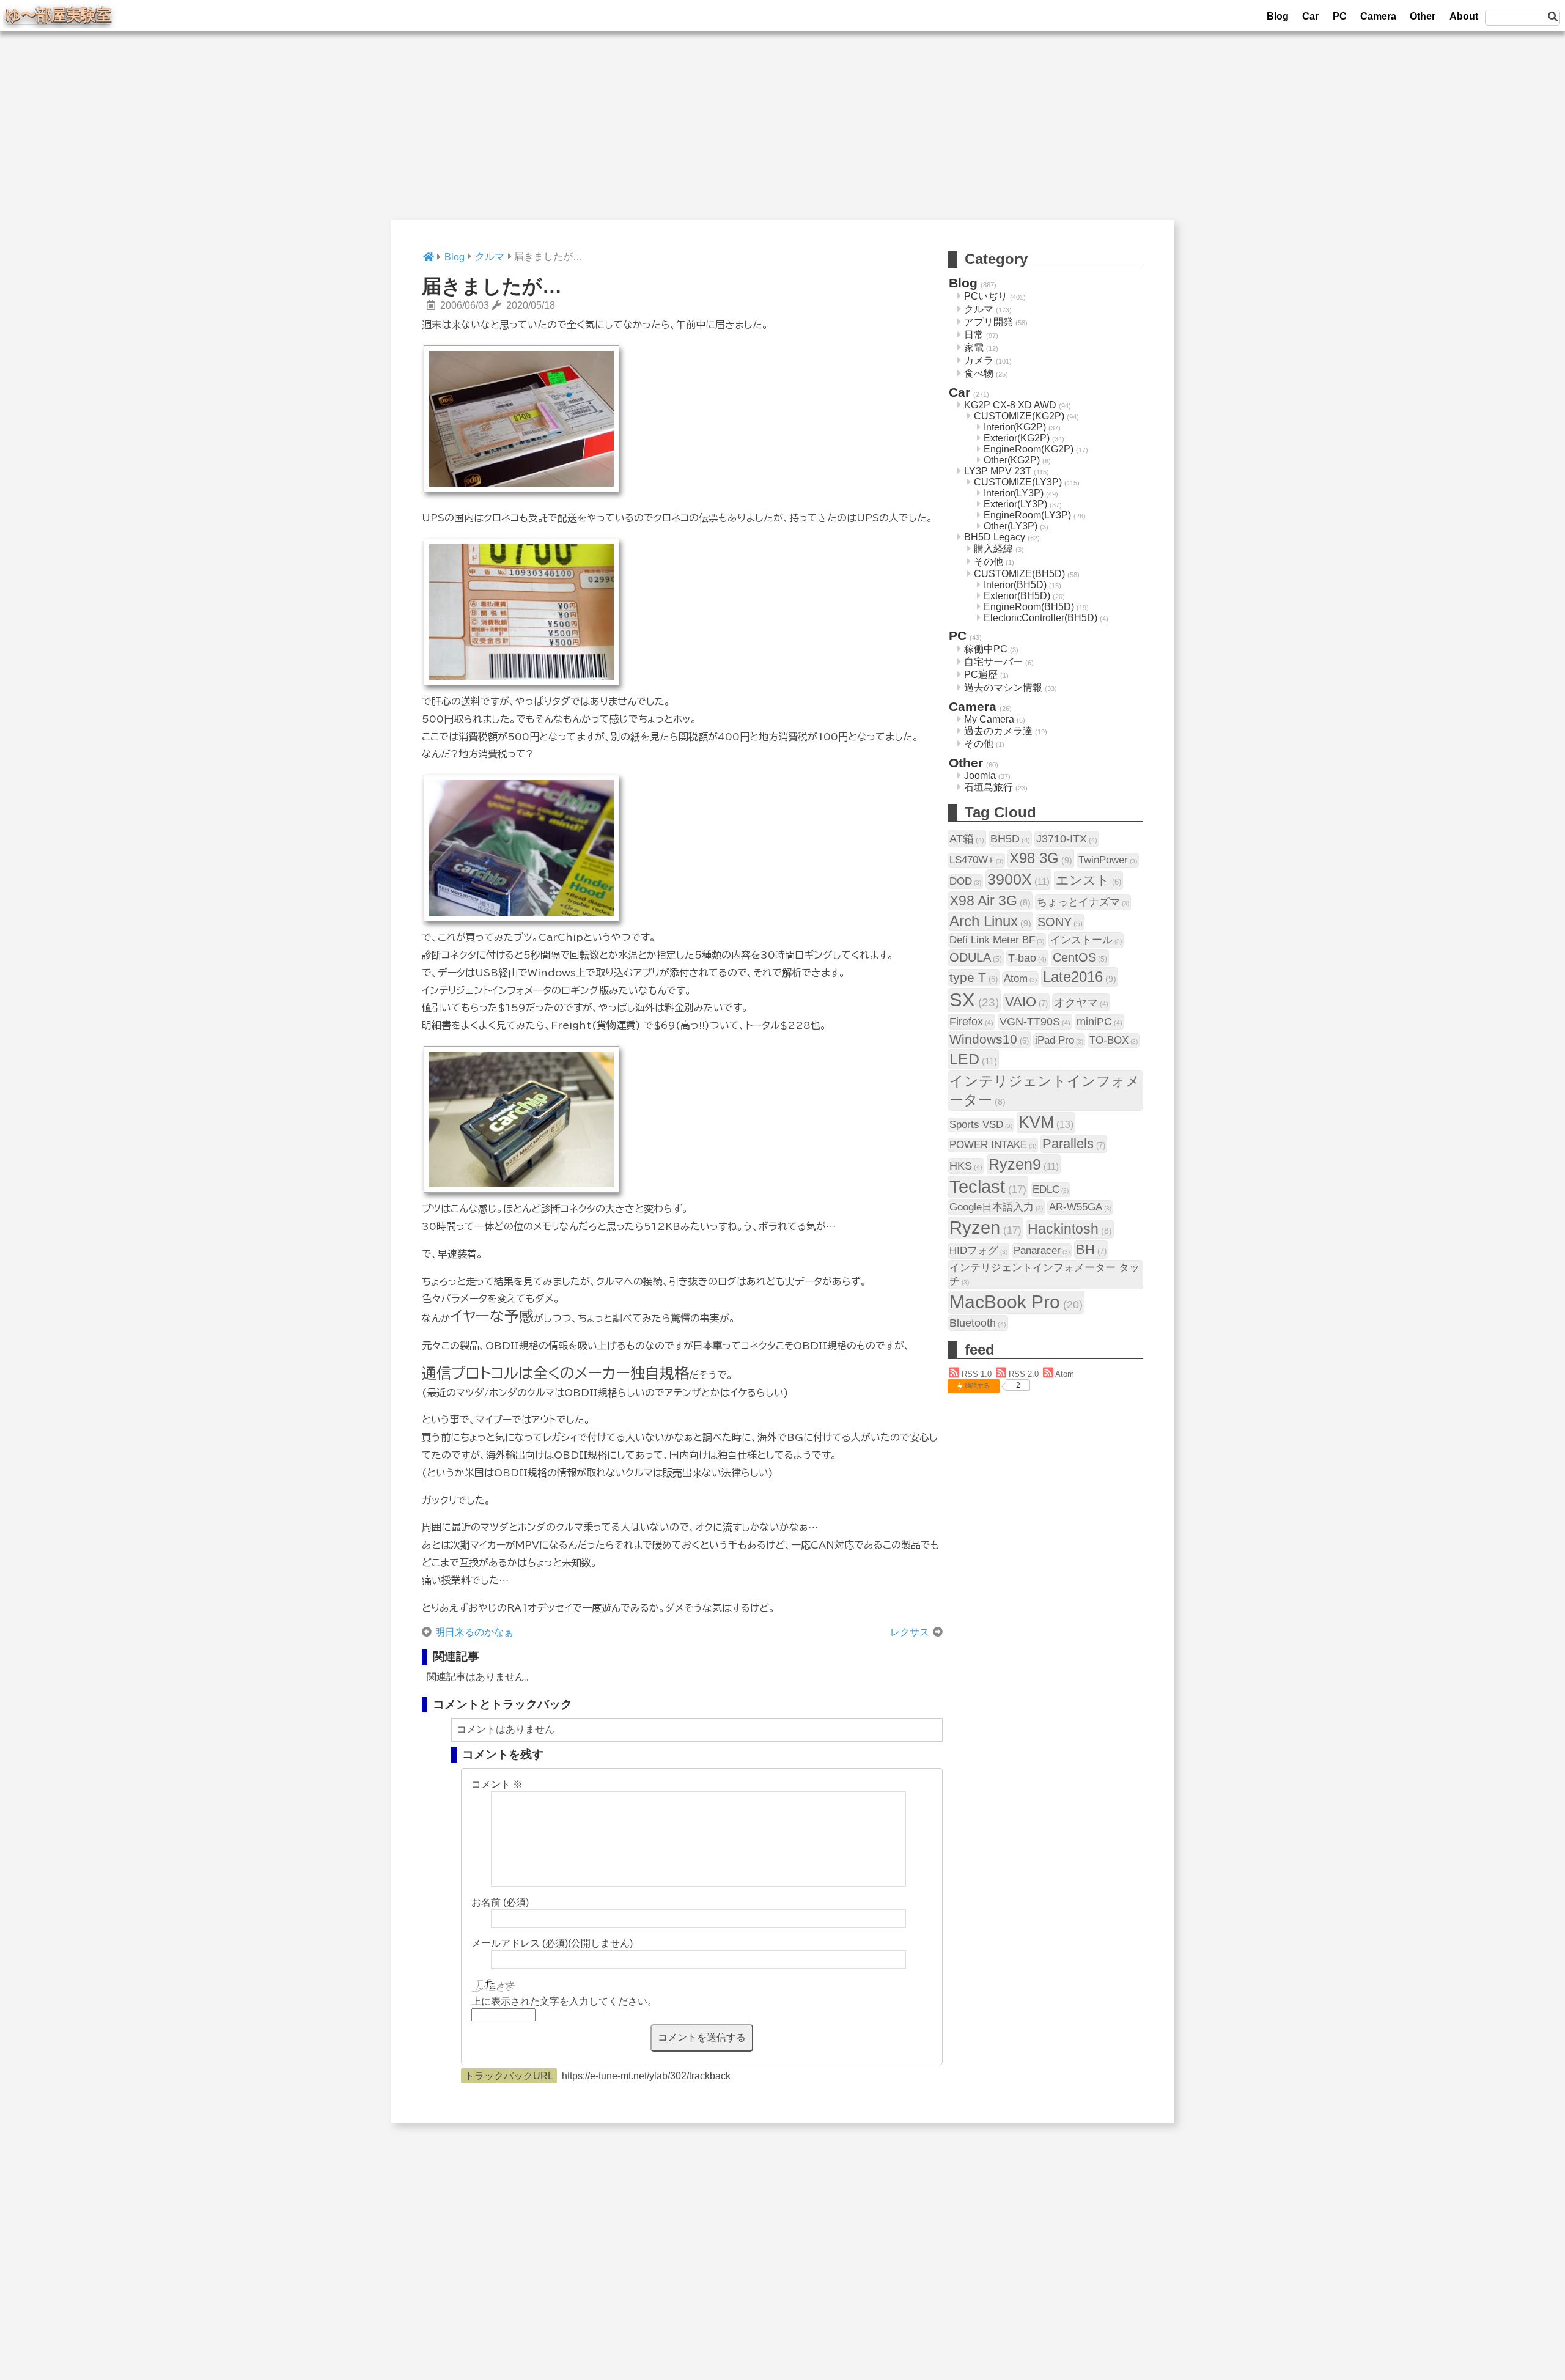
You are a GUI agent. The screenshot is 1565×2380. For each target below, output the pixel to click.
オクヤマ (1081, 1002)
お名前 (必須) (500, 1902)
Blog (1278, 16)
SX (974, 1000)
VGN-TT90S (1035, 1021)
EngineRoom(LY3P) (1027, 515)
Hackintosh (1070, 1229)
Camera (1378, 16)
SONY (1060, 922)
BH (1091, 1249)
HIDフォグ (978, 1251)
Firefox (971, 1021)
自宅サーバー (993, 662)
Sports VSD (981, 1125)
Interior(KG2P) (1015, 427)
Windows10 (989, 1039)
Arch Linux (990, 921)
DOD (965, 881)
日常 (974, 335)
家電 (974, 348)
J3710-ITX (1067, 838)
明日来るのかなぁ (474, 1632)
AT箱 (967, 838)
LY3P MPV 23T (998, 471)
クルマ (979, 309)
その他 (989, 562)
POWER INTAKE (993, 1145)
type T (974, 977)
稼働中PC (986, 649)
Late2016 (1080, 977)
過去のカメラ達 (998, 731)
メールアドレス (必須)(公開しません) (552, 1943)
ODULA (976, 957)
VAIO (1026, 1002)
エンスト (1088, 880)
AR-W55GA (1080, 1207)
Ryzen (985, 1228)
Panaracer (1042, 1251)
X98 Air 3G (990, 901)
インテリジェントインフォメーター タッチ (1044, 1274)
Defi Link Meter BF (997, 940)
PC (1340, 16)
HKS (966, 1166)
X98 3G (1041, 858)
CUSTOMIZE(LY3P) (1018, 482)
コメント (497, 1784)
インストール (1086, 940)
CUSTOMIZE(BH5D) (1019, 574)
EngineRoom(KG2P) (1029, 449)
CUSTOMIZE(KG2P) (1019, 416)
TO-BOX (1114, 1040)
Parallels (1074, 1144)
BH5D (1010, 838)
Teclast (988, 1187)
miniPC (1099, 1021)
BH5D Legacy (995, 537)
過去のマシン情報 (1003, 687)
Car (1310, 16)
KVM (1046, 1122)
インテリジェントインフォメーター (1045, 1090)
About (1464, 16)
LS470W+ (976, 860)
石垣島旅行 (989, 787)
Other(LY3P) (1011, 526)
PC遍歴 (981, 675)
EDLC (1051, 1189)
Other (1423, 16)
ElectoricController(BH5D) (1040, 618)
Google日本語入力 (996, 1207)
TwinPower (1108, 860)
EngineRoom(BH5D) (1029, 607)
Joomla (980, 776)
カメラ (979, 360)
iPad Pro (1059, 1040)
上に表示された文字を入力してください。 (564, 2001)
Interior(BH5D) (1015, 585)
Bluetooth (978, 1323)
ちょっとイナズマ (1083, 902)
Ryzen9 (1024, 1164)
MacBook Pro (1016, 1302)
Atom (1020, 978)
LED (973, 1059)
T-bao (1027, 958)
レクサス (910, 1632)
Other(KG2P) (1012, 460)
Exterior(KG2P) (1017, 438)
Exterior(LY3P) (1015, 504)
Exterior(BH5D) (1017, 596)
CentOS (1080, 957)
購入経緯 (993, 549)
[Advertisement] (782, 134)
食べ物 (979, 373)
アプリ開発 (989, 322)
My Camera (989, 719)
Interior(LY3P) (1014, 493)
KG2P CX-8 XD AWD (1010, 405)
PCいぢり (986, 296)
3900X (1018, 879)
